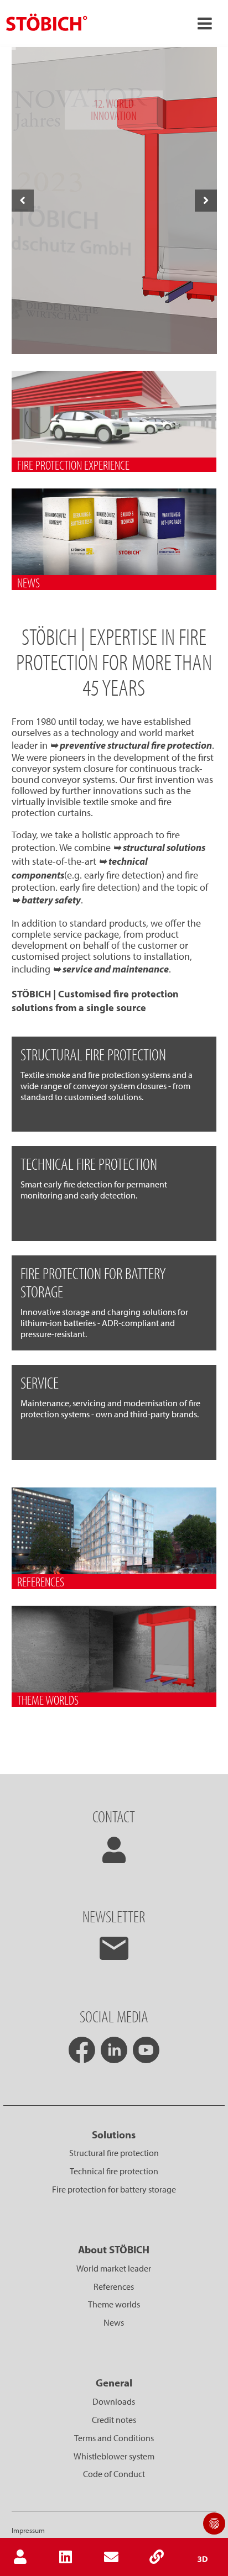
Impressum (28, 2530)
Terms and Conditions (114, 2438)
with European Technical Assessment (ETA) (113, 344)
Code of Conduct (114, 2474)
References (114, 2286)
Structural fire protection (114, 2153)
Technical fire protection (114, 2171)
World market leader (114, 2268)
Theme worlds (114, 2304)
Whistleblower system (114, 2456)
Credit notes (114, 2420)
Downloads (114, 2401)
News (114, 2322)
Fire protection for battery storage (114, 2189)
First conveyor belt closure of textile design (114, 334)
